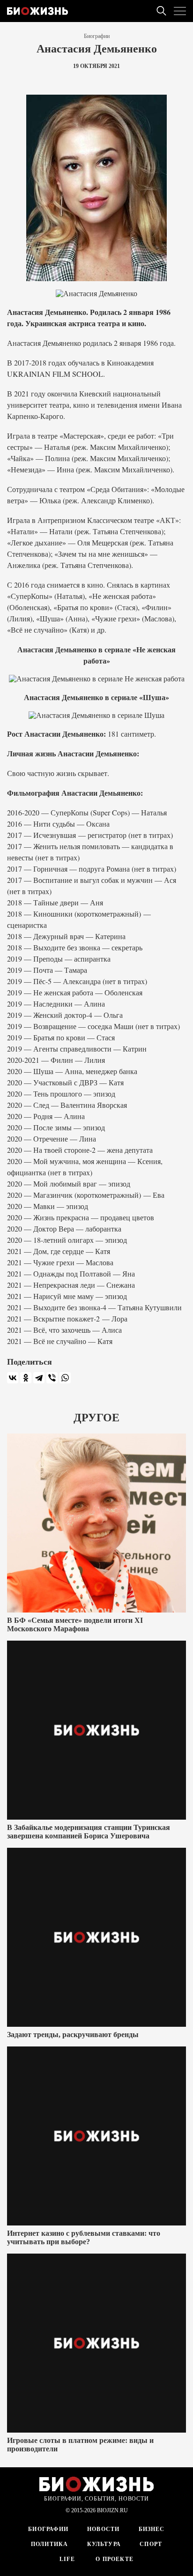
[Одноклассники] (26, 1378)
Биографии (97, 36)
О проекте (114, 2559)
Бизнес (152, 2529)
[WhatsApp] (65, 1378)
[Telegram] (39, 1378)
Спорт (151, 2544)
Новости (103, 2529)
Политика (50, 2544)
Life (67, 2559)
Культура (104, 2544)
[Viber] (52, 1378)
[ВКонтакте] (13, 1378)
